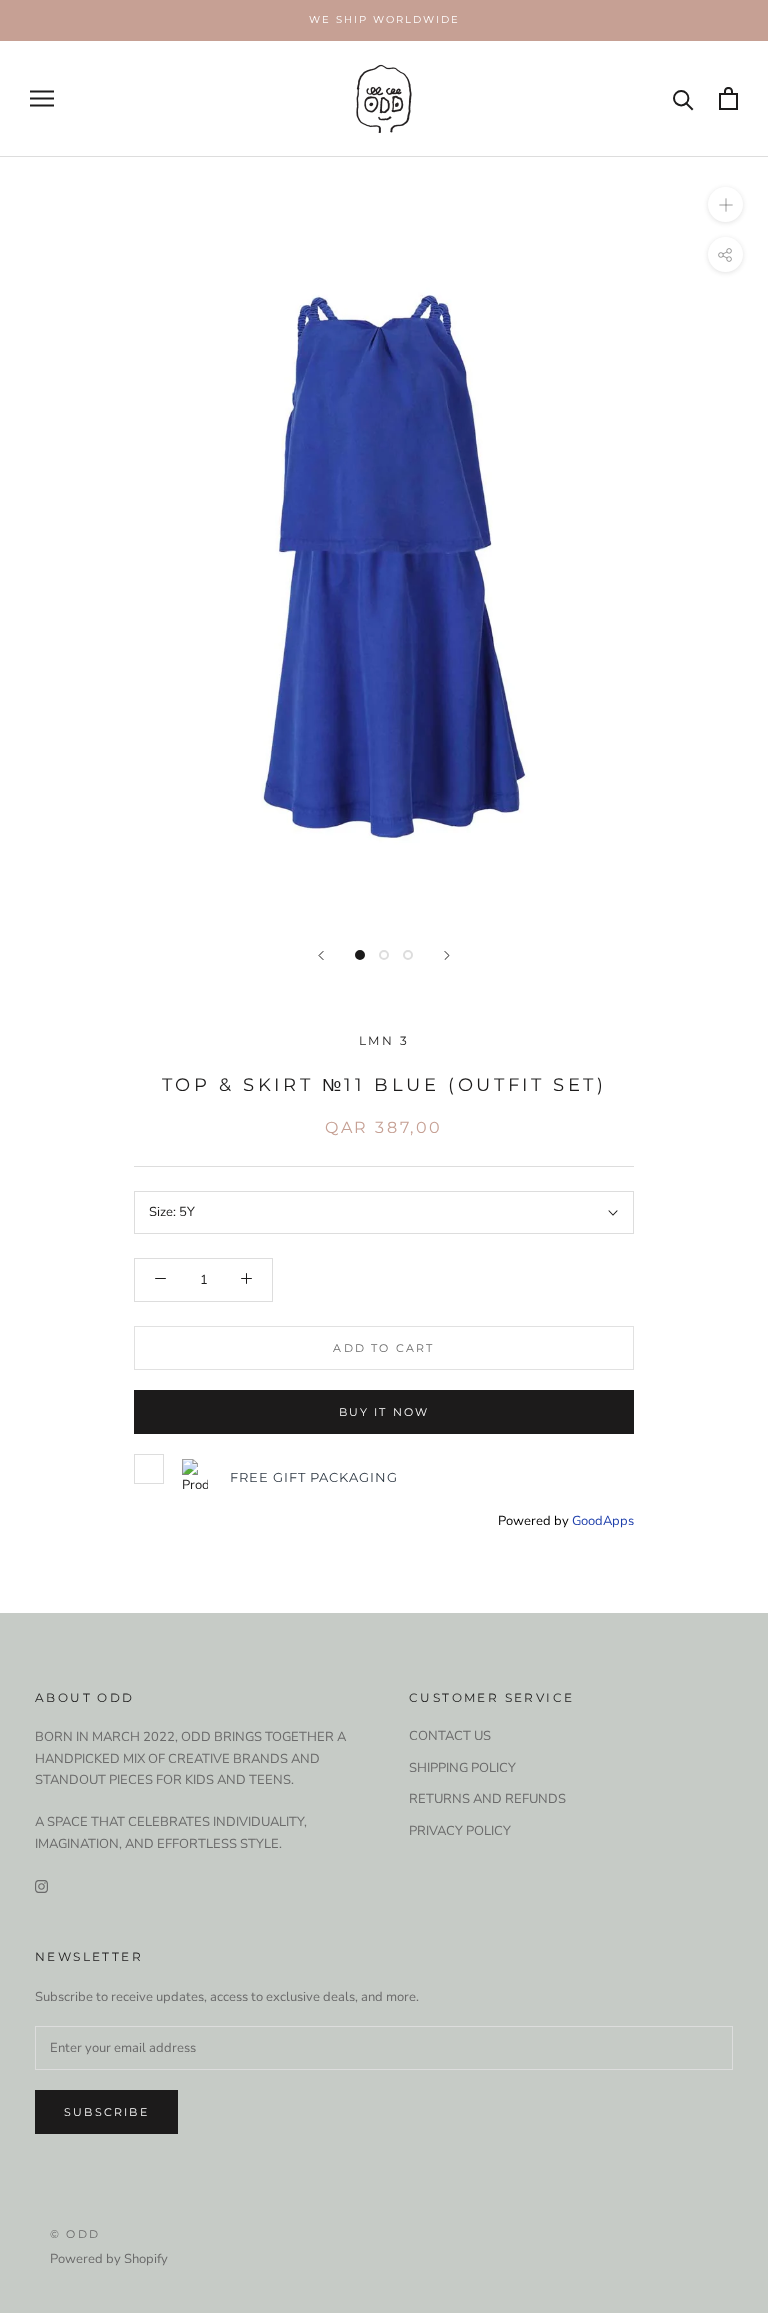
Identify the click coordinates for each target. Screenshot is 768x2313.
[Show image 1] (360, 955)
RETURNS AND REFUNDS (487, 1799)
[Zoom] (725, 203)
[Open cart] (728, 98)
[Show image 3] (408, 955)
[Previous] (321, 955)
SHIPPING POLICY (462, 1768)
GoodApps (603, 1521)
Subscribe (106, 2112)
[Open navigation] (42, 98)
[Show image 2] (384, 955)
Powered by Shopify (109, 2259)
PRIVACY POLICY (460, 1831)
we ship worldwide (384, 19)
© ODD (75, 2234)
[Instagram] (41, 1885)
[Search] (683, 98)
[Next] (447, 955)
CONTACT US (450, 1736)
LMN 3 (384, 1040)
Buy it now (384, 1412)
